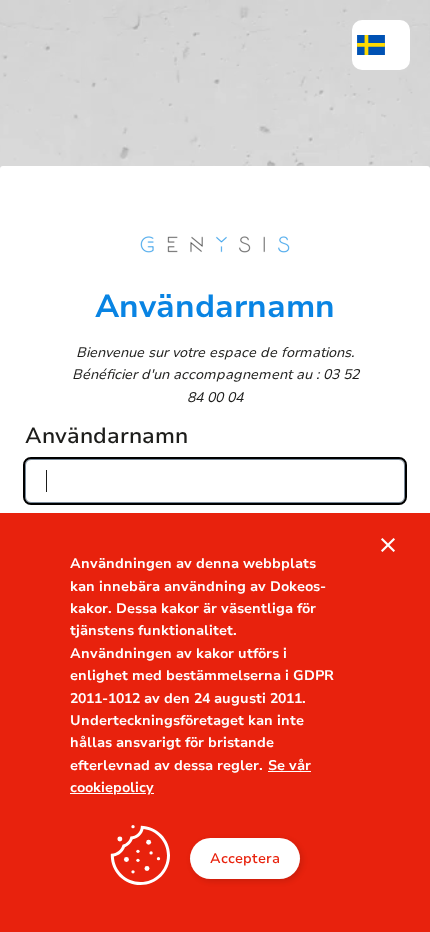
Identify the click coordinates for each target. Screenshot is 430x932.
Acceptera (245, 858)
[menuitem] (381, 45)
